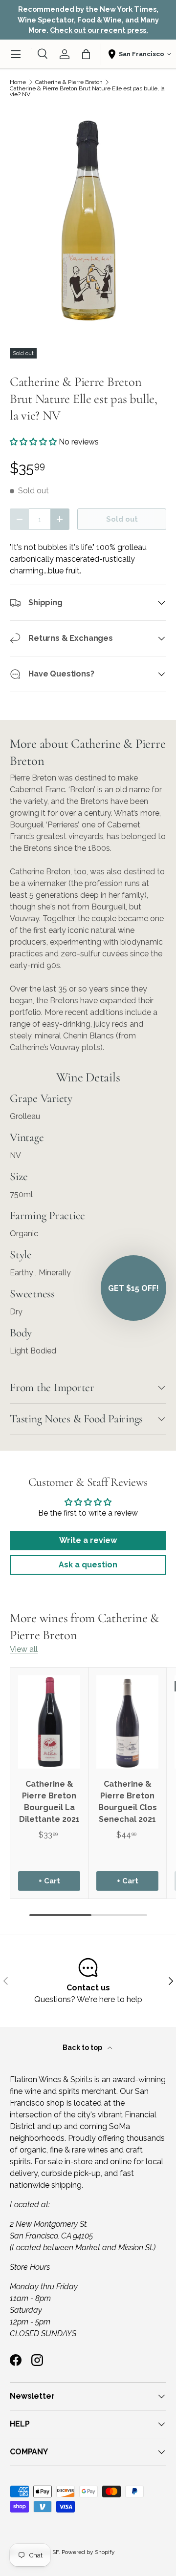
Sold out (122, 519)
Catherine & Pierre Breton (69, 82)
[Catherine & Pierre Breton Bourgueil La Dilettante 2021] (49, 1722)
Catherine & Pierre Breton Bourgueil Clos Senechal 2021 (128, 1802)
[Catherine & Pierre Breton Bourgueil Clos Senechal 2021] (127, 1722)
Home (18, 82)
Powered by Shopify (88, 2552)
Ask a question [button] (88, 1565)
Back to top (83, 2048)
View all (24, 1649)
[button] (86, 54)
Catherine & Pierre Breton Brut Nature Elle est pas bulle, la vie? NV (87, 91)
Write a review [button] (88, 1540)
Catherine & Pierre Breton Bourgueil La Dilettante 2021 (49, 1802)
